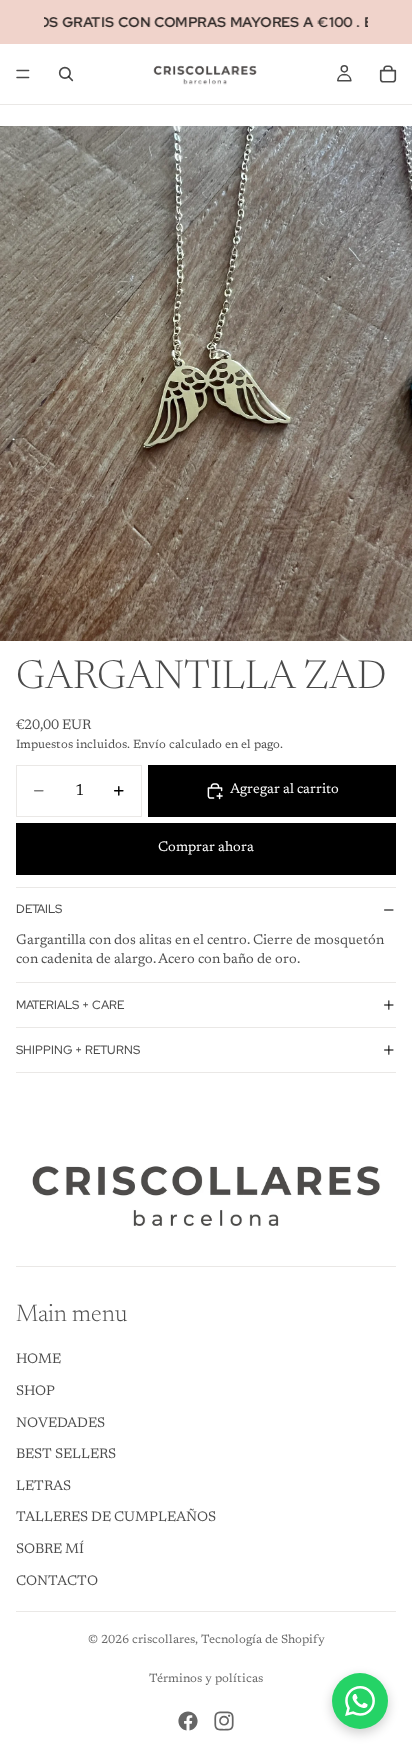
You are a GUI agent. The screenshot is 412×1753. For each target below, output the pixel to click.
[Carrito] (388, 74)
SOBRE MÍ (50, 1550)
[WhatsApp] (360, 1701)
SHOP (35, 1392)
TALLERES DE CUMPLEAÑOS (116, 1519)
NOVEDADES (60, 1424)
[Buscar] (66, 74)
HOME (38, 1361)
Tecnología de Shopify (263, 1640)
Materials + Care (70, 1005)
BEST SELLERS (66, 1455)
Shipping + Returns (78, 1050)
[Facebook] (188, 1721)
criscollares (163, 1640)
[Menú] (23, 74)
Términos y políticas (206, 1679)
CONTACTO (57, 1582)
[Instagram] (224, 1721)
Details (39, 909)
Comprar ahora (206, 848)
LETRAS (43, 1487)
